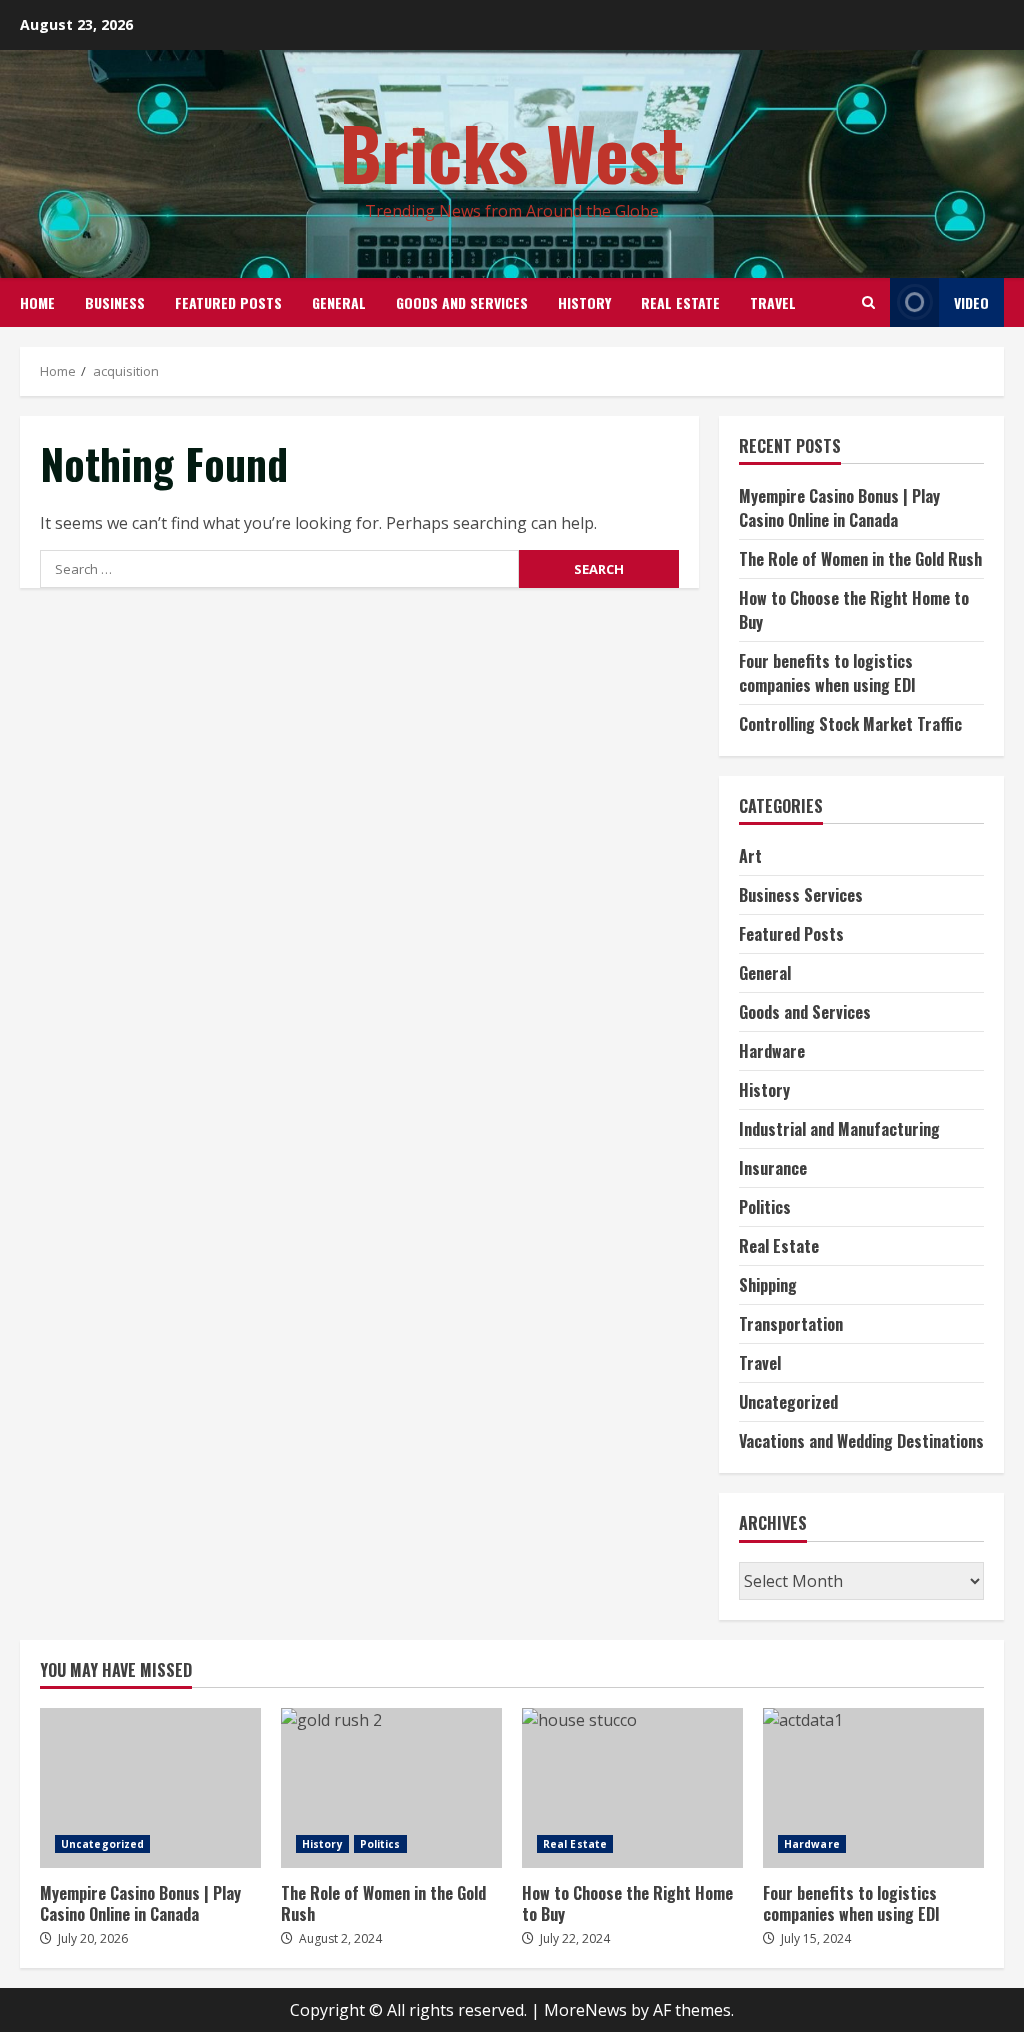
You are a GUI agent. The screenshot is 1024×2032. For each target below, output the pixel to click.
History (584, 302)
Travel (773, 302)
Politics (765, 1207)
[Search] (868, 302)
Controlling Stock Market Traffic (850, 724)
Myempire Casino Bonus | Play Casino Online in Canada (839, 508)
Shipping (768, 1285)
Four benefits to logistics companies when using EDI (827, 673)
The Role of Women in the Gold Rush (860, 559)
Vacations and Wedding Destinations (861, 1441)
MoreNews (585, 2010)
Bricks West (512, 151)
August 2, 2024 (340, 1938)
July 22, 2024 (575, 1938)
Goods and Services (462, 302)
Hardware (772, 1051)
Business (115, 302)
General (339, 302)
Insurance (773, 1168)
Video (971, 302)
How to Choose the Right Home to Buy (632, 1788)
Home (37, 302)
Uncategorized (788, 1402)
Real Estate (680, 302)
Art (750, 856)
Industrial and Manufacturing (839, 1129)
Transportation (791, 1324)
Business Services (801, 895)
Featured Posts (228, 302)
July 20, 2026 (93, 1938)
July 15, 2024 (816, 1938)
